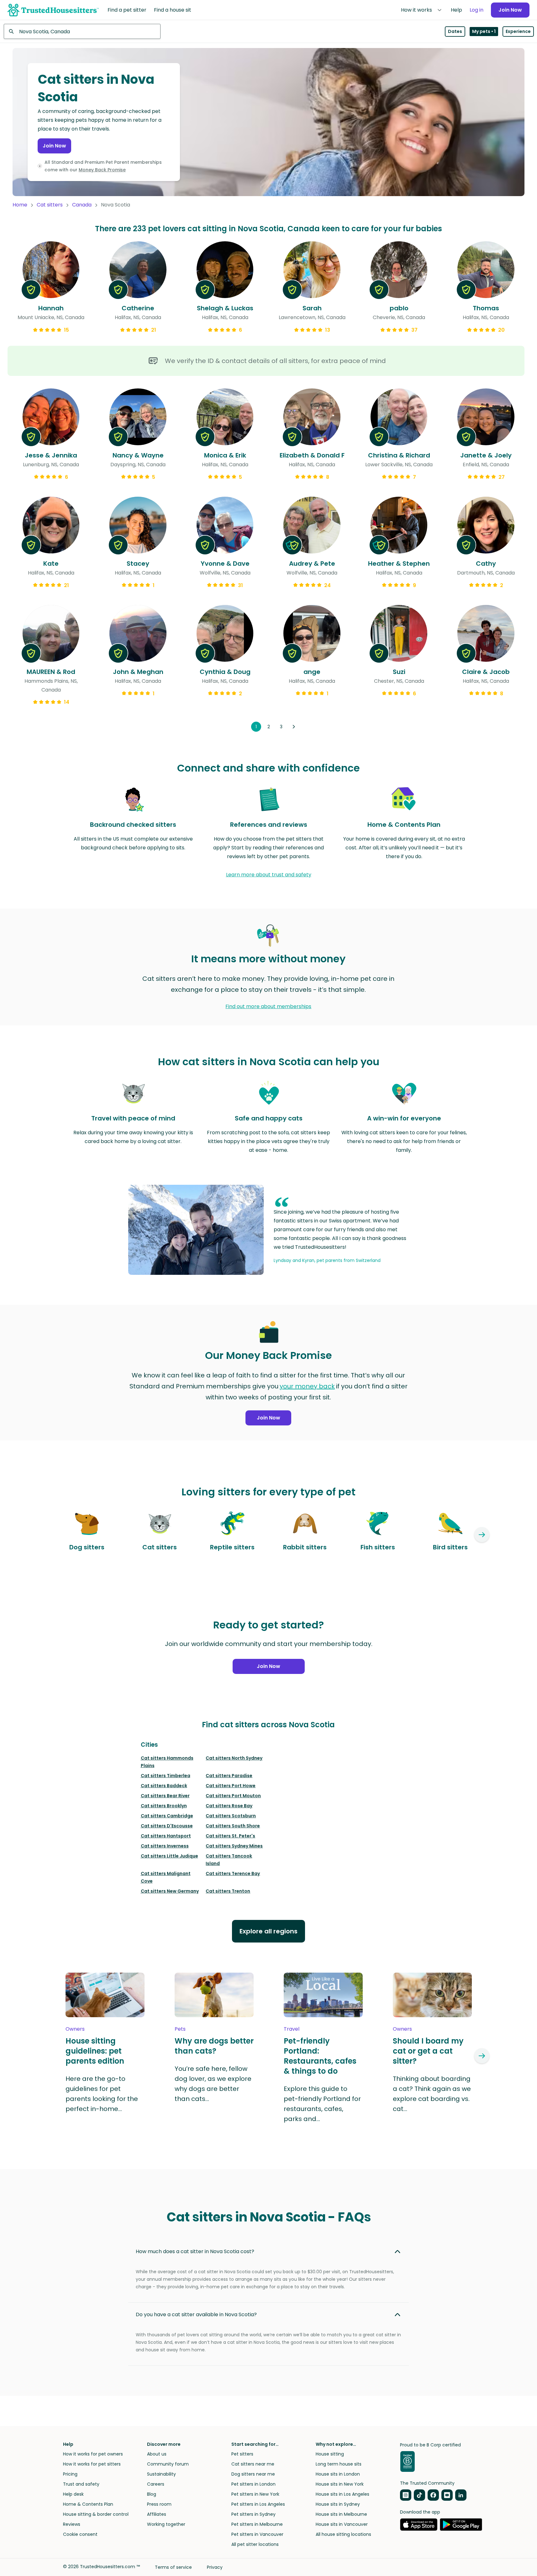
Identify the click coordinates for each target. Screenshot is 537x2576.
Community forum (168, 2464)
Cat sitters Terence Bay (233, 1873)
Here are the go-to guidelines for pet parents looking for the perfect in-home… (102, 2094)
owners (75, 2029)
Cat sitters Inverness (165, 1846)
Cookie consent (80, 2534)
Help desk (73, 2494)
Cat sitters (50, 205)
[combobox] (82, 31)
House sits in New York (340, 2484)
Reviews (72, 2524)
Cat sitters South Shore (233, 1826)
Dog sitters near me (253, 2474)
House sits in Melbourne (341, 2514)
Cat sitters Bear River (165, 1796)
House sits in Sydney (338, 2504)
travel (292, 2029)
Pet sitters (242, 2454)
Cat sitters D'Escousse (167, 1826)
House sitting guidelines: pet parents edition (95, 2051)
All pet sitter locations (255, 2544)
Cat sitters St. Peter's (230, 1836)
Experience (518, 31)
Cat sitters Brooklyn (164, 1806)
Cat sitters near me (253, 2464)
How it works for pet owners (93, 2454)
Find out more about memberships (268, 1006)
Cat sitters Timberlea (166, 1776)
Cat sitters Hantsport (166, 1836)
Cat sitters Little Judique (169, 1856)
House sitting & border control (96, 2514)
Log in (476, 10)
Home (20, 205)
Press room (159, 2504)
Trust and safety (81, 2484)
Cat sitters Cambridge (167, 1816)
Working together (166, 2524)
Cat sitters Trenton (228, 1891)
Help (456, 10)
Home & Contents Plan (88, 2504)
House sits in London (338, 2474)
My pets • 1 (484, 31)
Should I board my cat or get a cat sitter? (428, 2051)
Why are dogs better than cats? (214, 2046)
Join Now (510, 10)
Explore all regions (268, 1931)
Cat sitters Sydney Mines (234, 1846)
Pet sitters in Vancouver (257, 2534)
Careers (156, 2484)
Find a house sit (173, 10)
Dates (455, 31)
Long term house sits (339, 2464)
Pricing (70, 2474)
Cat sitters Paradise (229, 1776)
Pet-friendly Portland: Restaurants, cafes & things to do (320, 2056)
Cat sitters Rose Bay (229, 1806)
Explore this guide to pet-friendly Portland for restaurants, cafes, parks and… (322, 2104)
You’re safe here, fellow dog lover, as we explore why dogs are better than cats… (213, 2084)
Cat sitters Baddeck (164, 1786)
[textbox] (82, 31)
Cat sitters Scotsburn (231, 1816)
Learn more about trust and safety (269, 875)
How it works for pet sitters (92, 2464)
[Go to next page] (294, 727)
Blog (152, 2494)
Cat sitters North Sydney (234, 1758)
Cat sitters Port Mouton (233, 1796)
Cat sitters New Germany (170, 1891)
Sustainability (161, 2474)
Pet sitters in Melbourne (257, 2524)
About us (157, 2454)
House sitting (330, 2454)
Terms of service (173, 2567)
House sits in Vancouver (342, 2524)
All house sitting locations (343, 2534)
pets (180, 2029)
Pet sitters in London (253, 2484)
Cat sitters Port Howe (231, 1786)
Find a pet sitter (127, 10)
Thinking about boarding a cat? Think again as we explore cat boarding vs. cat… (432, 2094)
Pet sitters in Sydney (253, 2514)
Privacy (215, 2567)
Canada (82, 205)
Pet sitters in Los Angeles (258, 2504)
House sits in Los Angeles (342, 2494)
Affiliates (157, 2514)
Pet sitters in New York (255, 2494)
